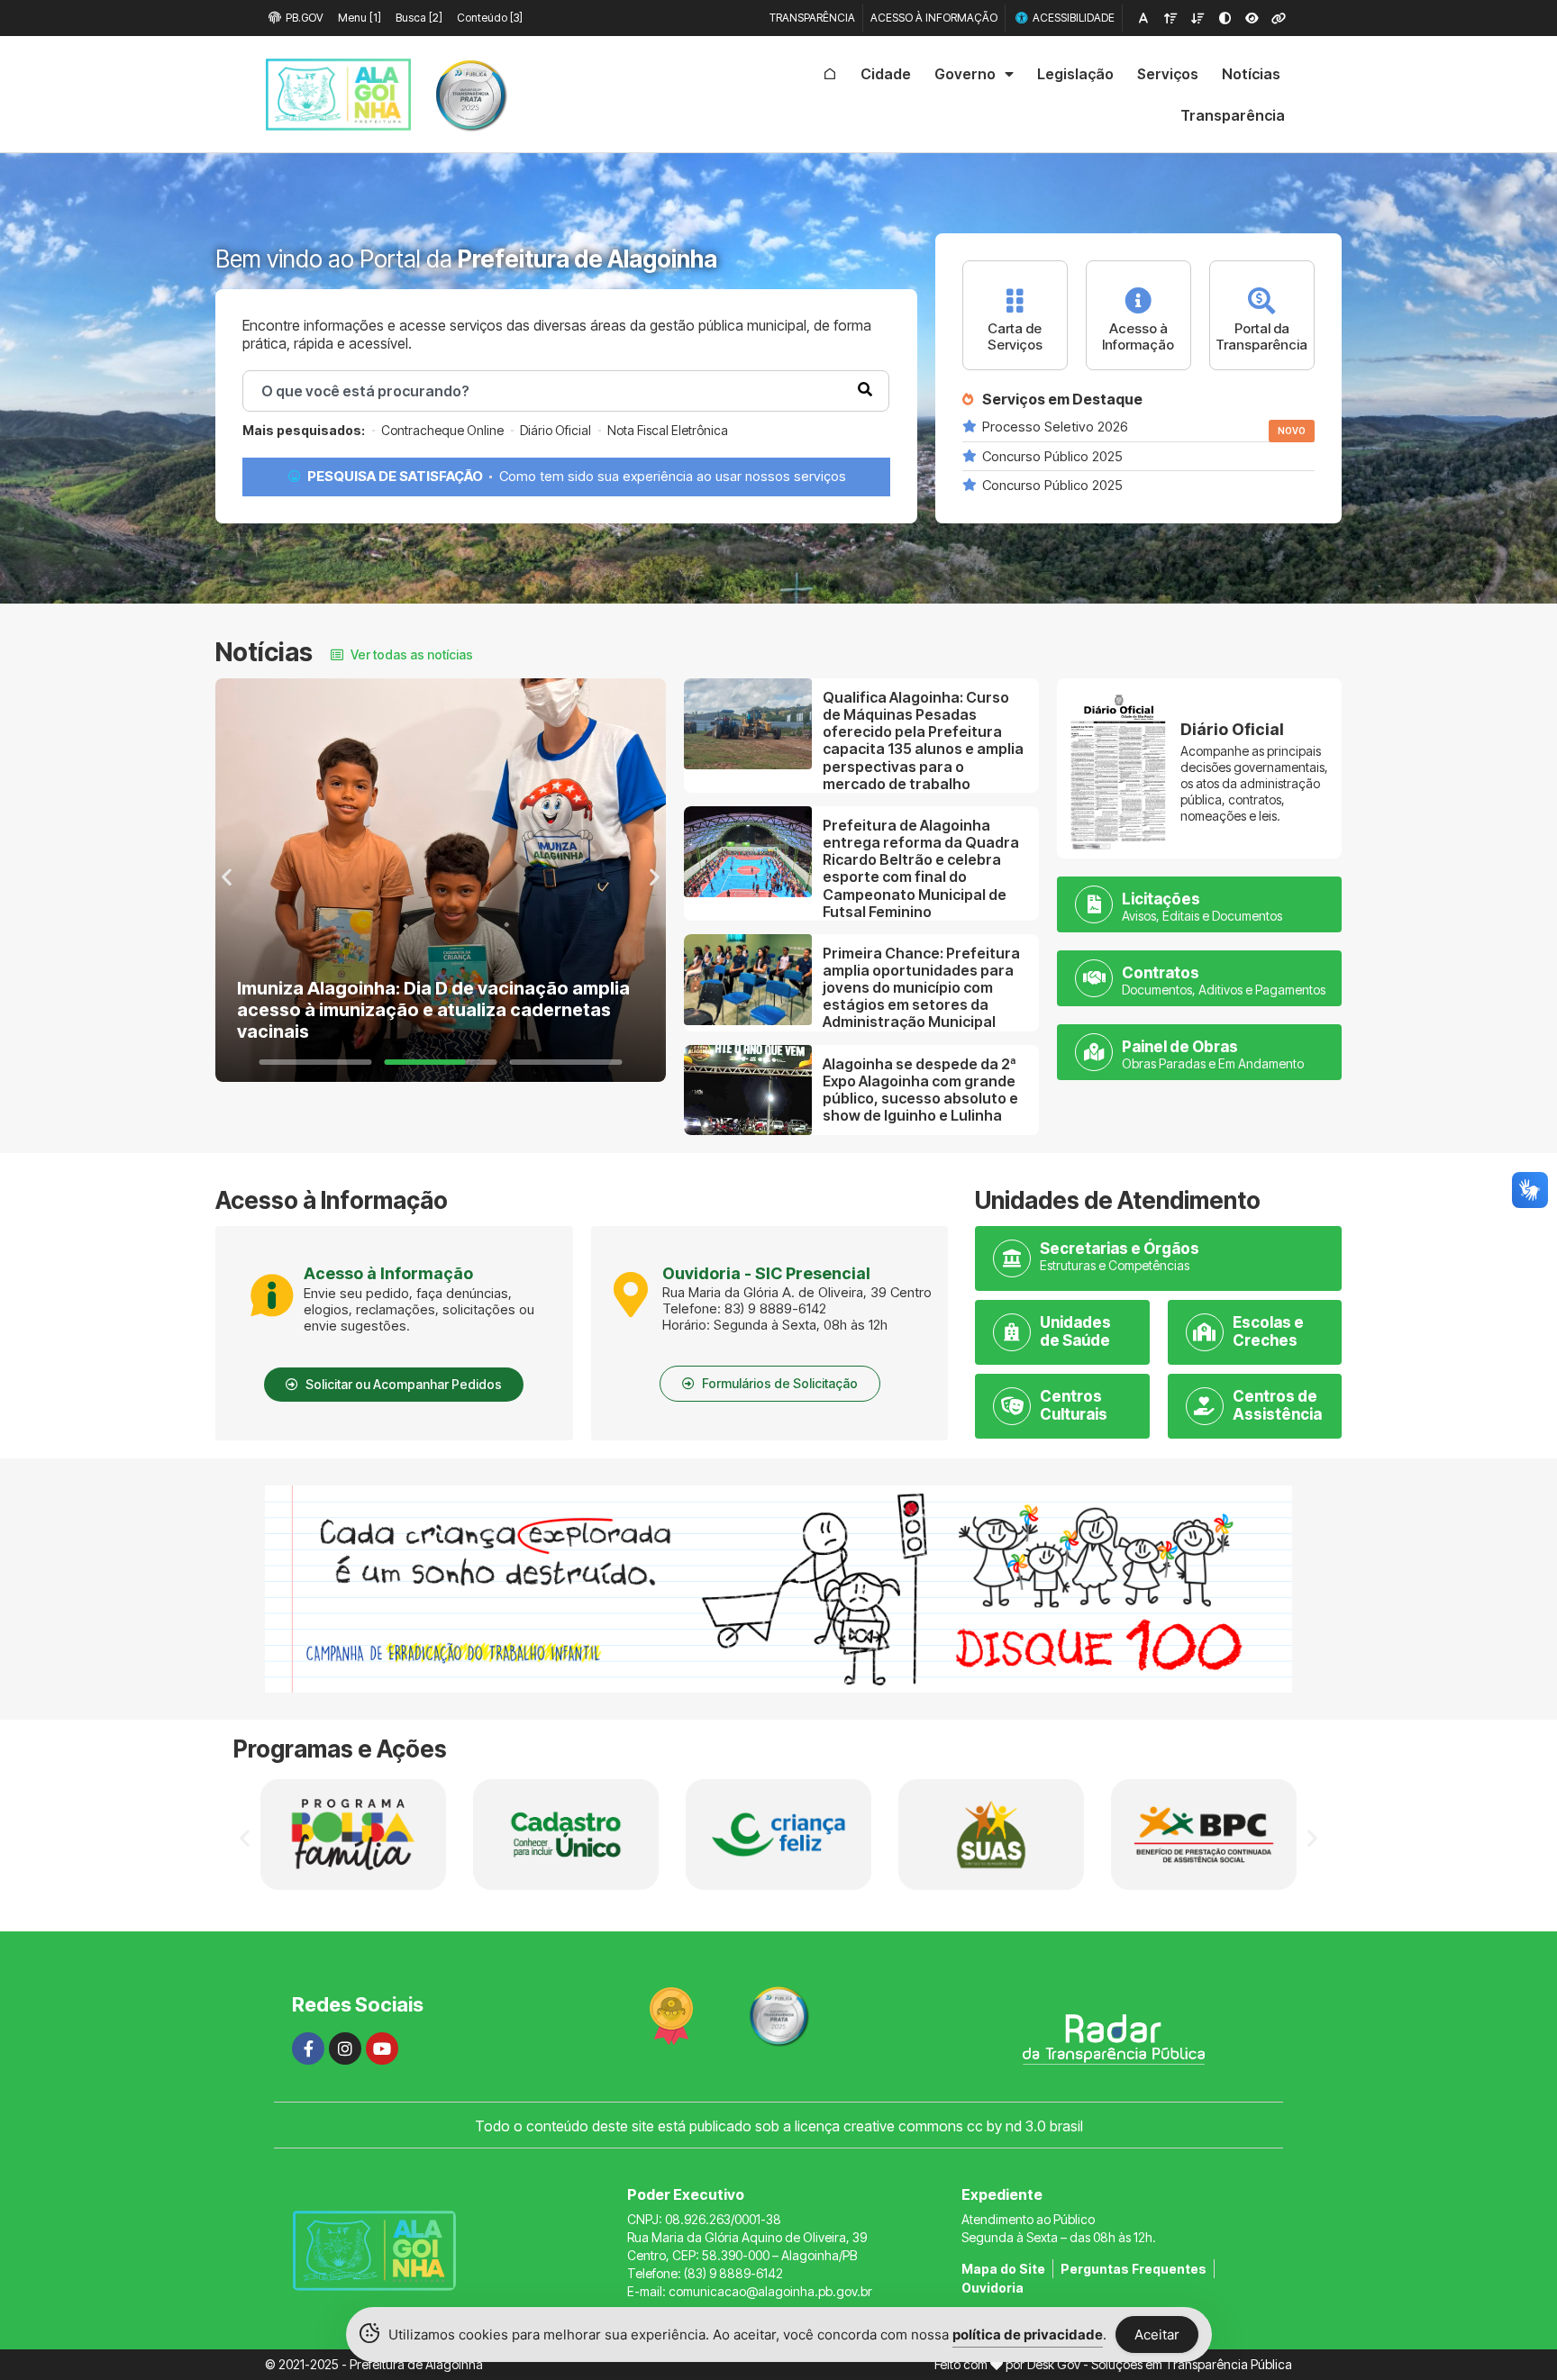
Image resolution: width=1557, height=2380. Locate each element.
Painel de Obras (1180, 1047)
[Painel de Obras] (1094, 1052)
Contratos (1161, 973)
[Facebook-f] (308, 2048)
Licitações (1161, 899)
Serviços (1168, 74)
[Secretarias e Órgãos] (1012, 1258)
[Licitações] (1094, 904)
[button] (227, 877)
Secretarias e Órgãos (1120, 1249)
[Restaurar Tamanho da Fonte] (1143, 18)
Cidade (886, 74)
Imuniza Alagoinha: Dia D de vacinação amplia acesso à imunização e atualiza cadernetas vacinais (433, 1010)
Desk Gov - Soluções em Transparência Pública (1160, 2364)
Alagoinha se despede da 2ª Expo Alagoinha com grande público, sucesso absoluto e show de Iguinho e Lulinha (920, 1090)
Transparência (1233, 115)
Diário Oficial (1232, 729)
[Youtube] (382, 2048)
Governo (965, 74)
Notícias (1251, 74)
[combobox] (566, 391)
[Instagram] (345, 2048)
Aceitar (1157, 2335)
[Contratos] (1094, 978)
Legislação (1075, 74)
